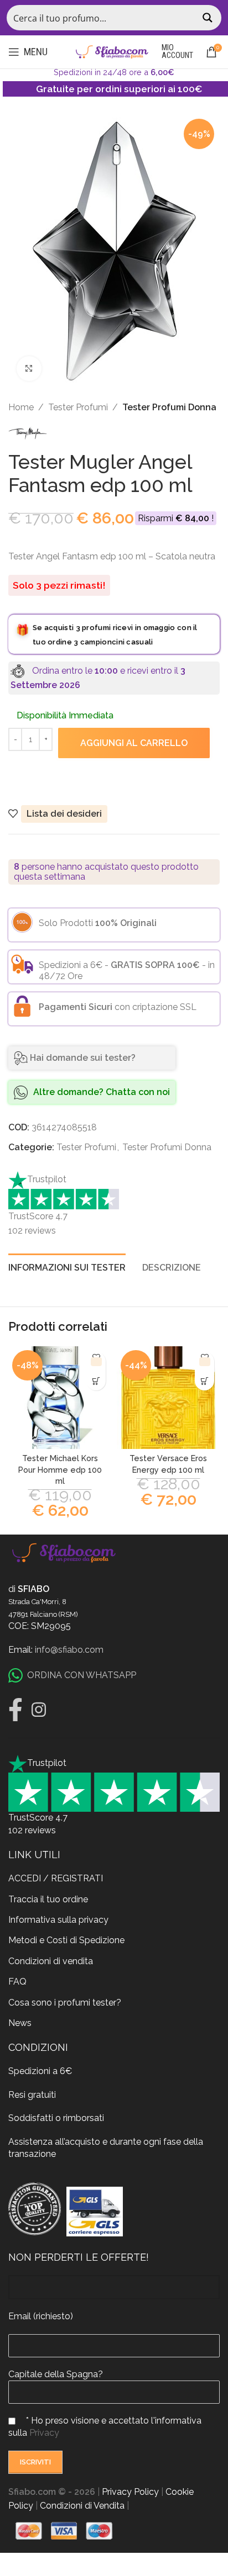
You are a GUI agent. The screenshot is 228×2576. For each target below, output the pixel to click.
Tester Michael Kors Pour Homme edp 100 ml (60, 1469)
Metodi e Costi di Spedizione (66, 1940)
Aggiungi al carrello (134, 743)
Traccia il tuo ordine (48, 1899)
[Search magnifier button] (209, 18)
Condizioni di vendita (51, 1961)
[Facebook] (15, 1710)
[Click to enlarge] (29, 369)
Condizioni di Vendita (82, 2506)
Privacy (44, 2433)
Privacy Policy (130, 2492)
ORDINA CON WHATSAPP (82, 1675)
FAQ (17, 1982)
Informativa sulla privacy (58, 1920)
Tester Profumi (78, 407)
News (20, 2023)
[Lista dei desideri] (96, 1361)
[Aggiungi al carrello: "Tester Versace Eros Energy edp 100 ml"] (204, 1381)
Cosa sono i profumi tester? (65, 2003)
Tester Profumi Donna (169, 407)
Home (21, 407)
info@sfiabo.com (69, 1650)
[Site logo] (112, 51)
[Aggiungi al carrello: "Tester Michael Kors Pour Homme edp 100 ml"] (96, 1381)
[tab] (67, 1266)
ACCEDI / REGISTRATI (56, 1878)
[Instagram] (39, 1710)
